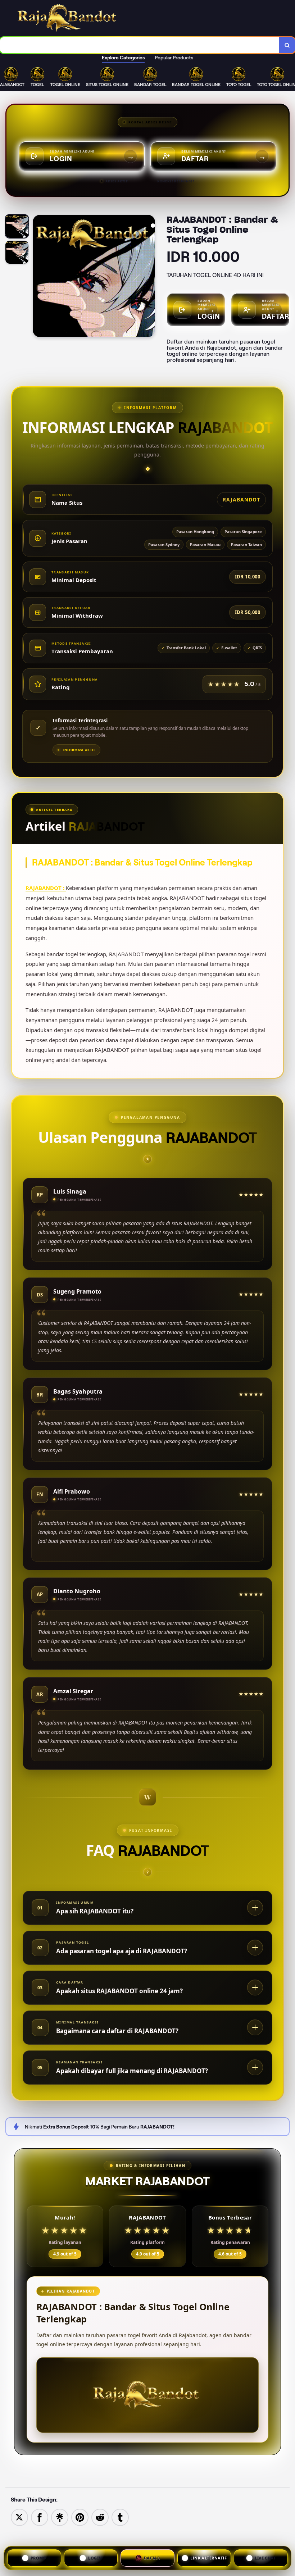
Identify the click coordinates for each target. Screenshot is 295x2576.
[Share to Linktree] (60, 2517)
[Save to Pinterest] (80, 2517)
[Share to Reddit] (100, 2517)
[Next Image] (149, 277)
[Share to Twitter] (19, 2517)
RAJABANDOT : (46, 888)
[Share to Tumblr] (120, 2517)
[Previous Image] (38, 277)
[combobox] (140, 45)
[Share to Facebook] (40, 2517)
